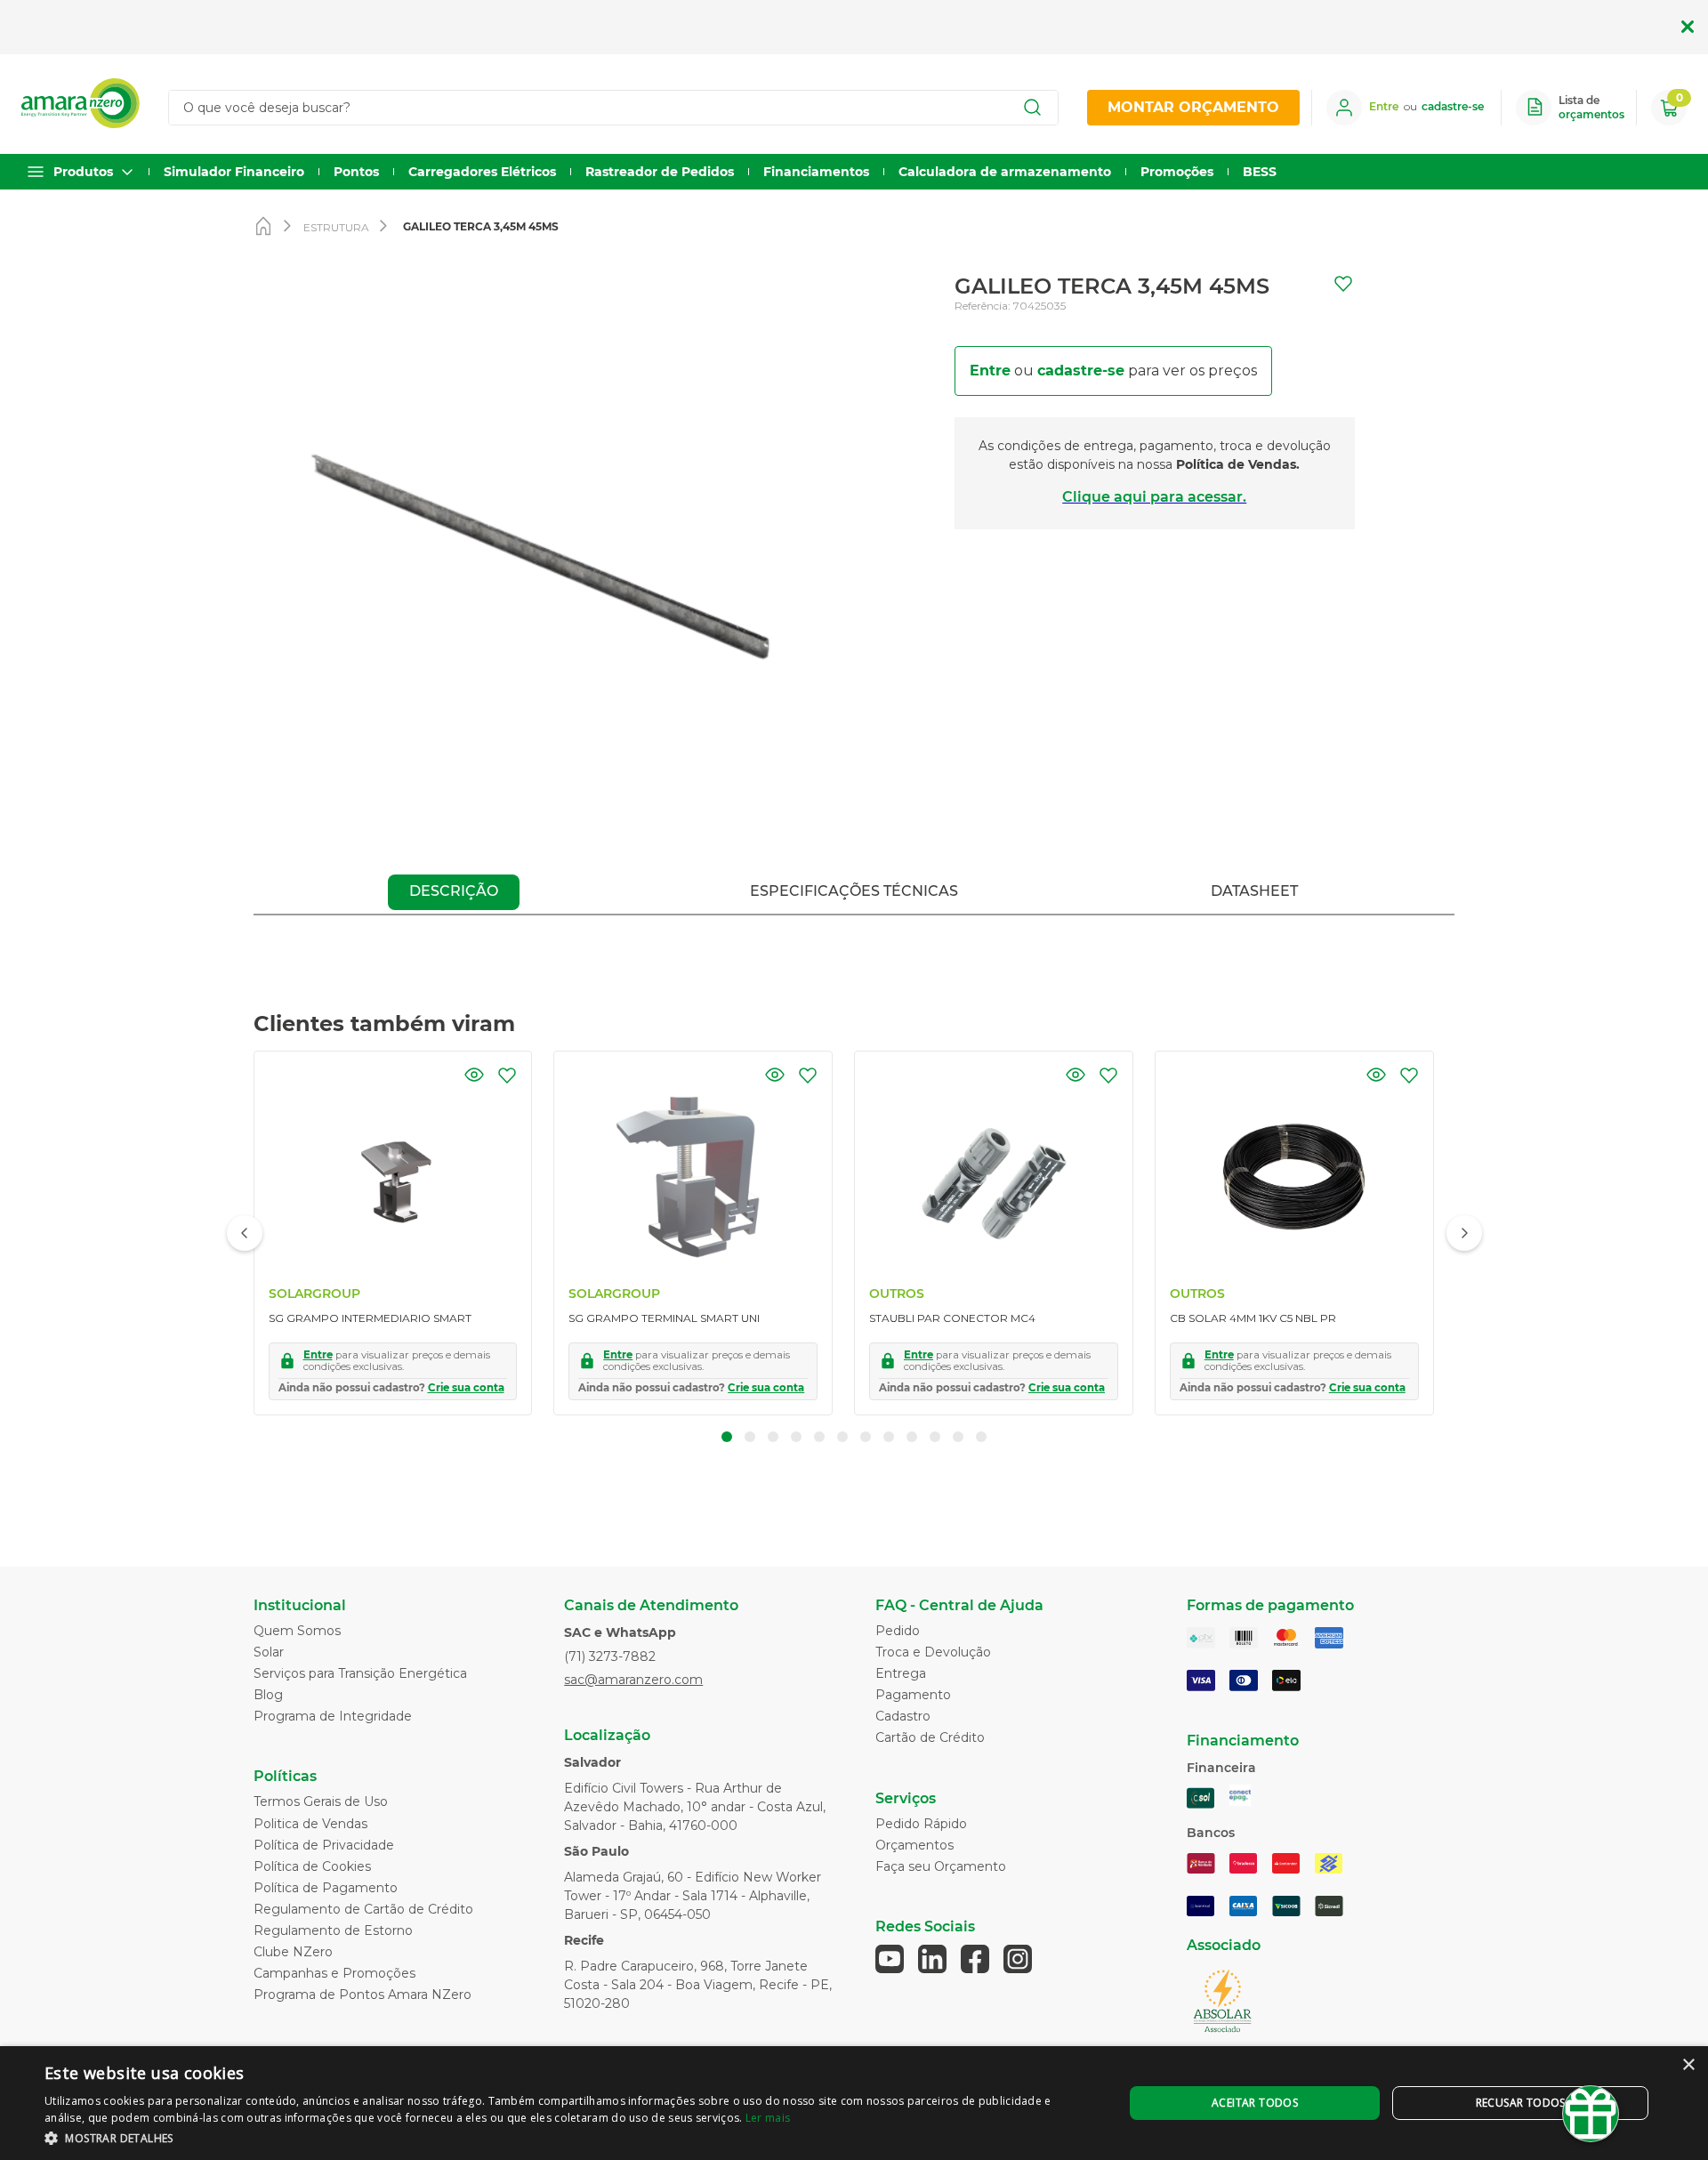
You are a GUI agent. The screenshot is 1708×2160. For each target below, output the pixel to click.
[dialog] (854, 2103)
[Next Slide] (1464, 1233)
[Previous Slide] (245, 1233)
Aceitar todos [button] (1255, 2103)
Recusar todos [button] (1521, 2103)
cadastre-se (1081, 371)
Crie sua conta (466, 1388)
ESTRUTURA (336, 227)
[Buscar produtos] (1033, 108)
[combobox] (621, 108)
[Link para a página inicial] (267, 228)
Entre (990, 371)
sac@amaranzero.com (633, 1680)
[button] (474, 1075)
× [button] (1688, 2065)
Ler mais (768, 2118)
